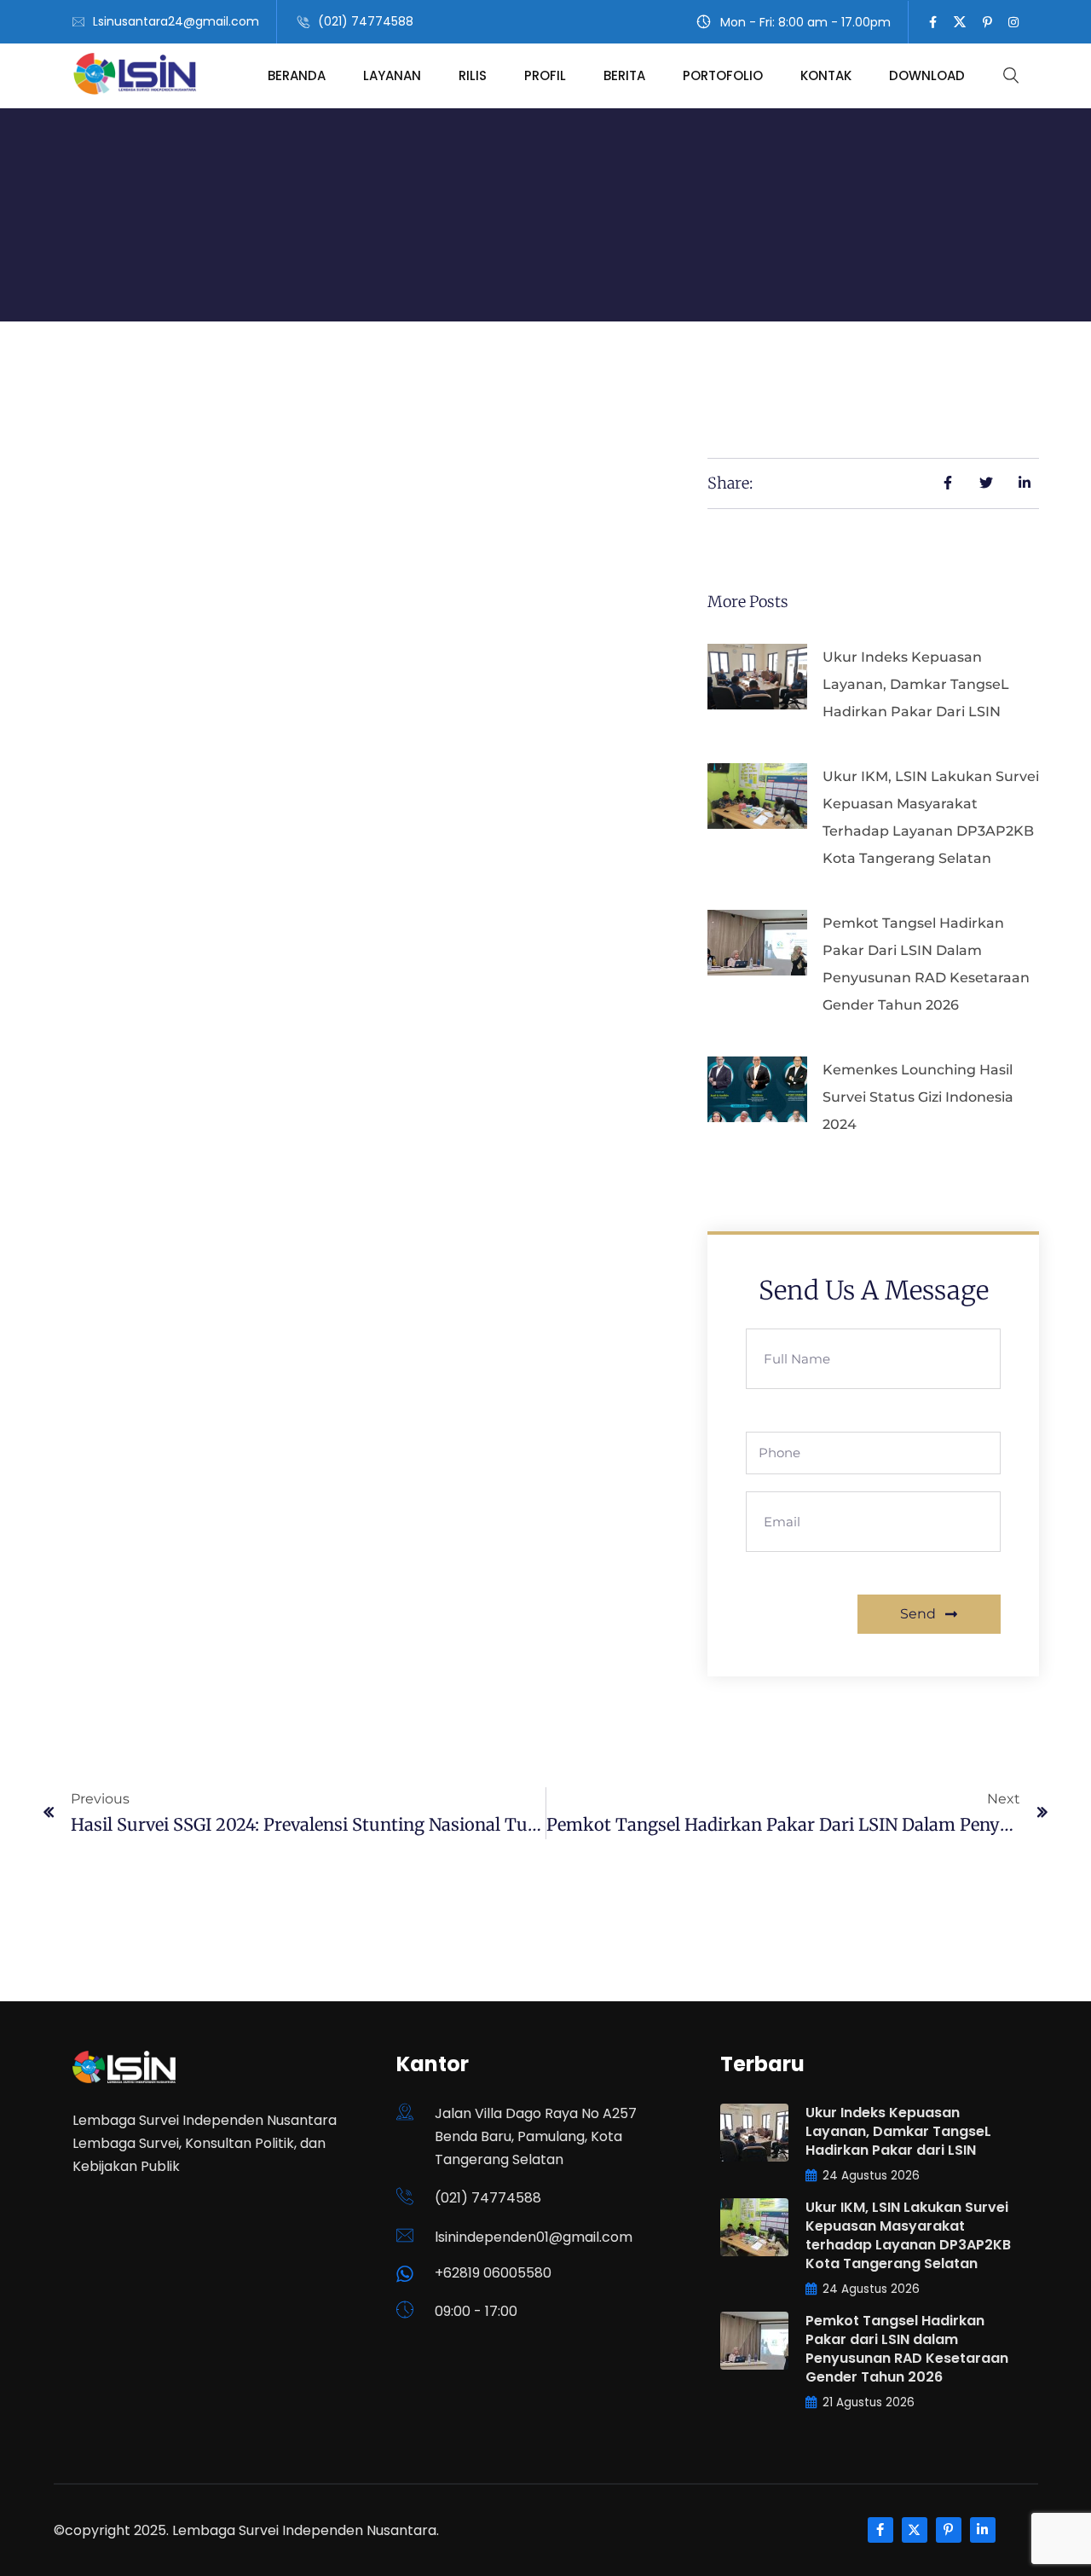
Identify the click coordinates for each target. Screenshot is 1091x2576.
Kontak (826, 75)
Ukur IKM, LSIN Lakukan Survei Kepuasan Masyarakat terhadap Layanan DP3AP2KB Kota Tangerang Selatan (908, 2235)
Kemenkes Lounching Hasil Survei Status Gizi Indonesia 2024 (918, 1097)
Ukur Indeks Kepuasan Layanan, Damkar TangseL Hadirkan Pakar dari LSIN (916, 684)
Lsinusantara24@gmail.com (176, 21)
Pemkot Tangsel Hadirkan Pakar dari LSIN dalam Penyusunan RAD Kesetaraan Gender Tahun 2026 (907, 2349)
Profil (545, 75)
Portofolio (723, 75)
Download (927, 75)
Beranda (297, 75)
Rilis (473, 75)
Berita (624, 75)
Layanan (392, 75)
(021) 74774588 (366, 21)
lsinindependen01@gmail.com (534, 2237)
